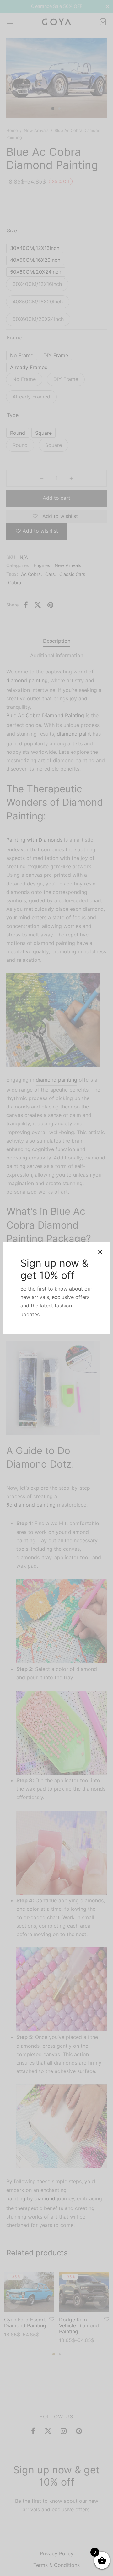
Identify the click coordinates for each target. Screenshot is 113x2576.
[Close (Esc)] (100, 1252)
